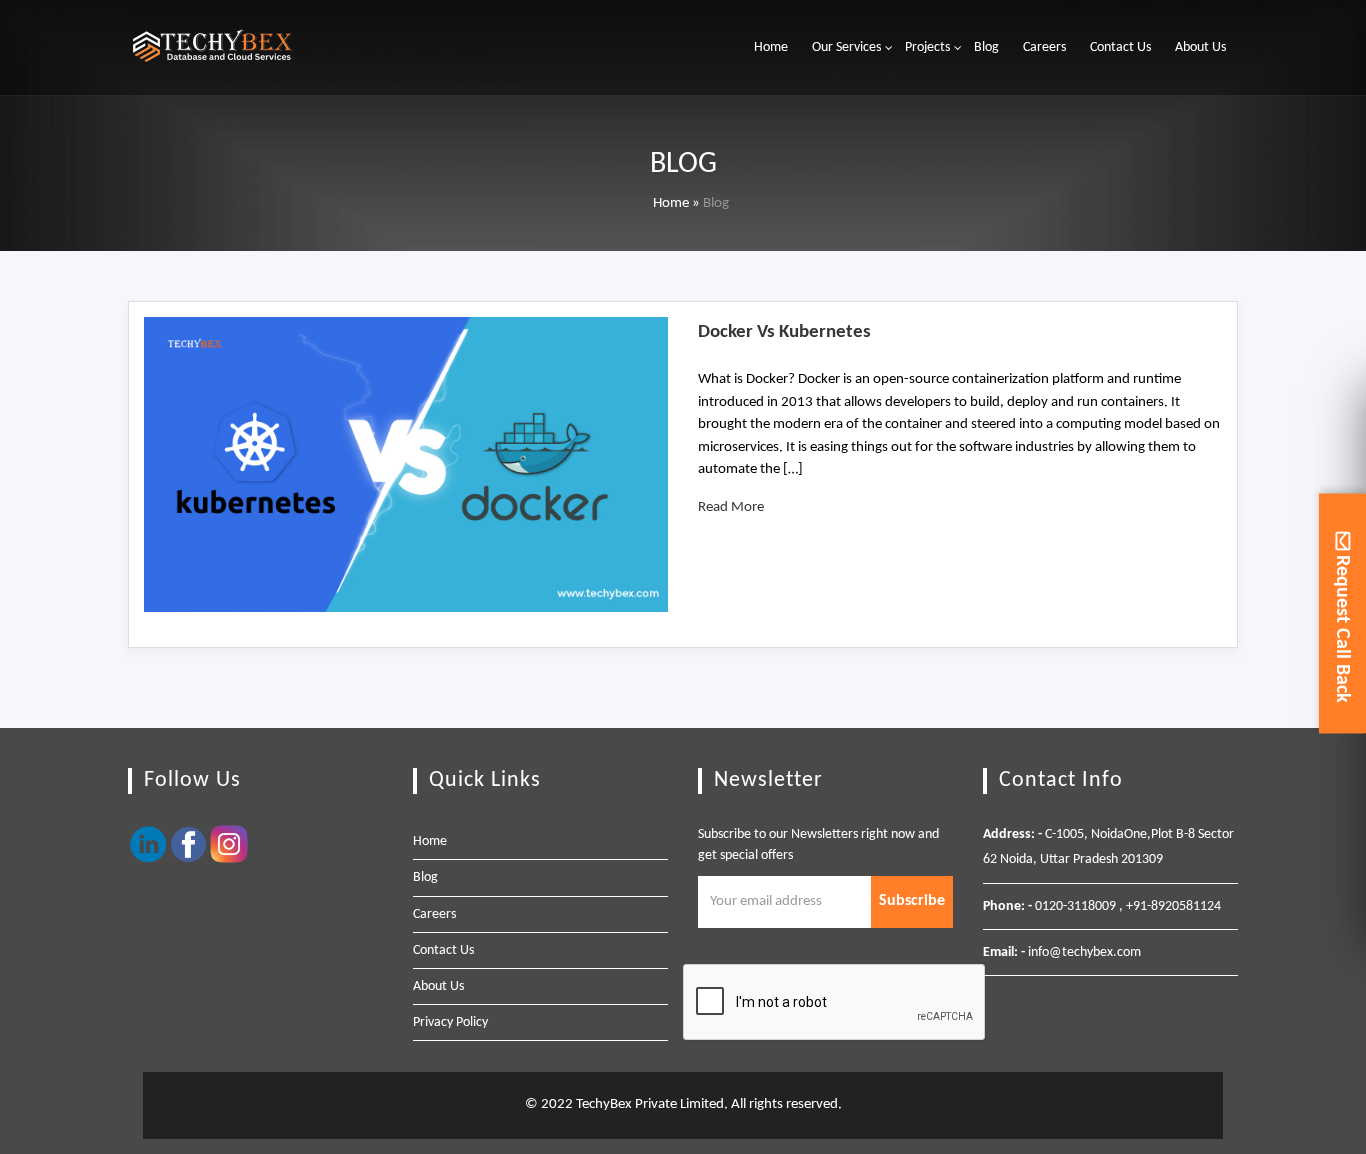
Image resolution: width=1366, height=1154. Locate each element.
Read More (731, 507)
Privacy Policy (450, 1022)
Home (771, 47)
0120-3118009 (1075, 906)
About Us (1200, 47)
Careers (1044, 47)
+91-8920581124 (1173, 906)
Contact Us (1120, 47)
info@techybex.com (1084, 952)
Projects (927, 47)
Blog (986, 47)
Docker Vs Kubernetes (784, 332)
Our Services (846, 47)
